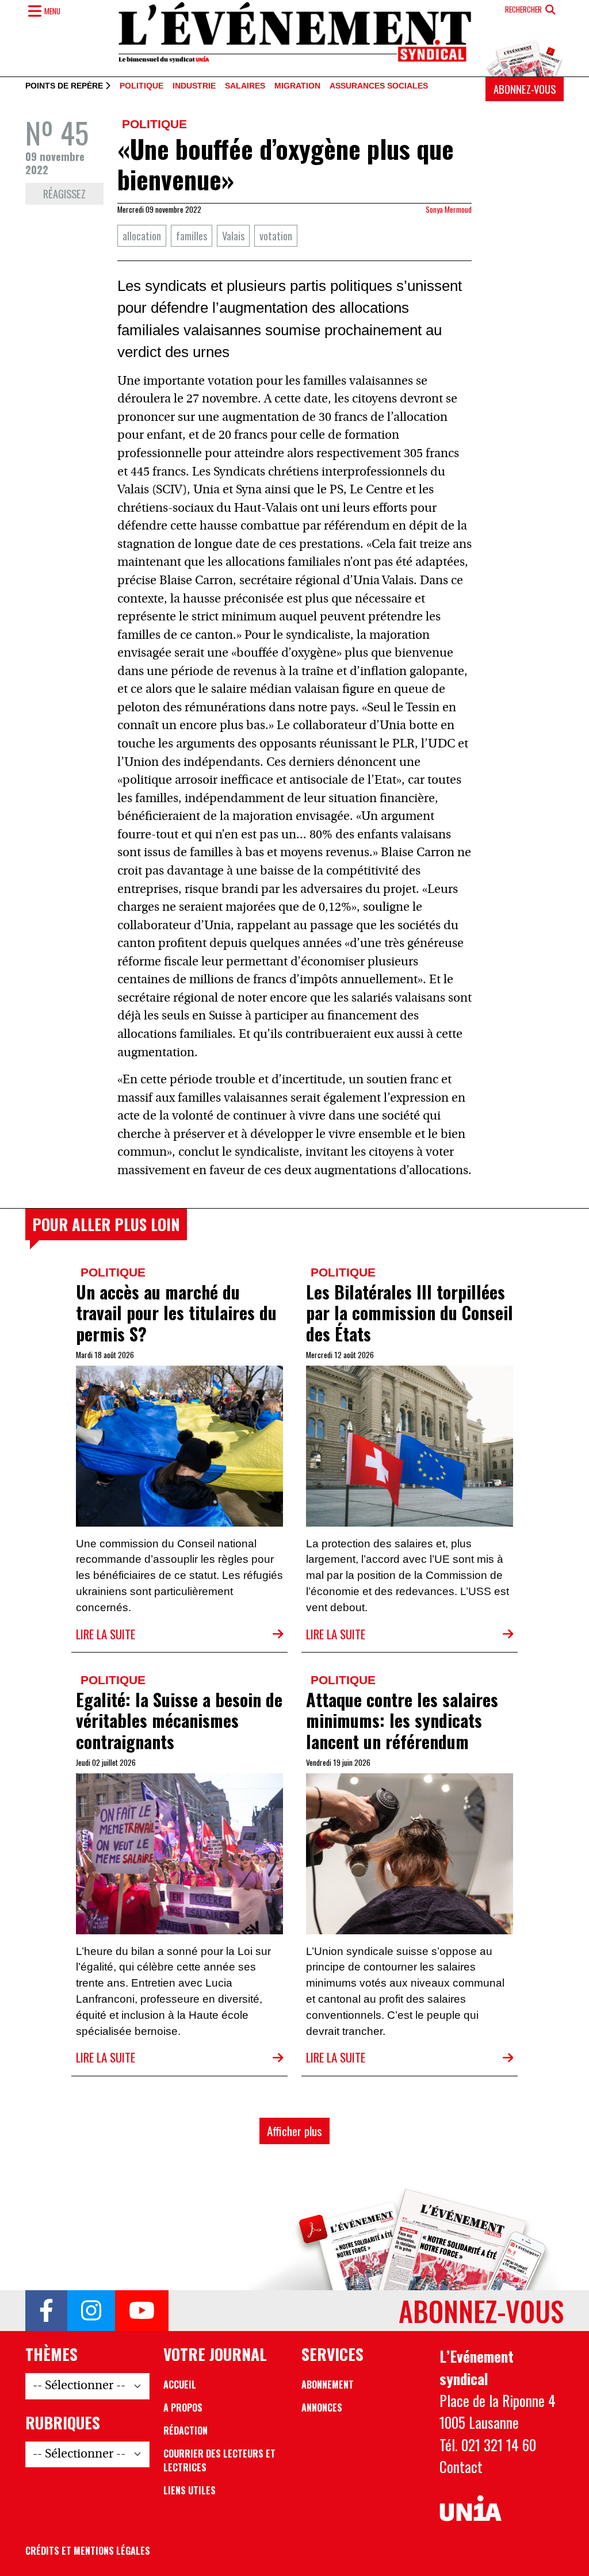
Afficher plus (294, 2131)
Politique (141, 86)
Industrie (194, 86)
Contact (461, 2466)
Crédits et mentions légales (88, 2551)
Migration (297, 86)
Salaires (245, 86)
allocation (142, 235)
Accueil (180, 2385)
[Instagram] (91, 2311)
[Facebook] (46, 2311)
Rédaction (186, 2431)
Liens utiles (190, 2490)
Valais (233, 235)
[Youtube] (142, 2311)
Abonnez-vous (525, 89)
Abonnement (328, 2385)
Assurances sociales (379, 86)
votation (276, 235)
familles (192, 235)
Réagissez (64, 193)
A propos (183, 2408)
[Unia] (471, 2508)
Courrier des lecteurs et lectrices (219, 2460)
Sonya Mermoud (449, 209)
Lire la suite (106, 1634)
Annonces (322, 2408)
